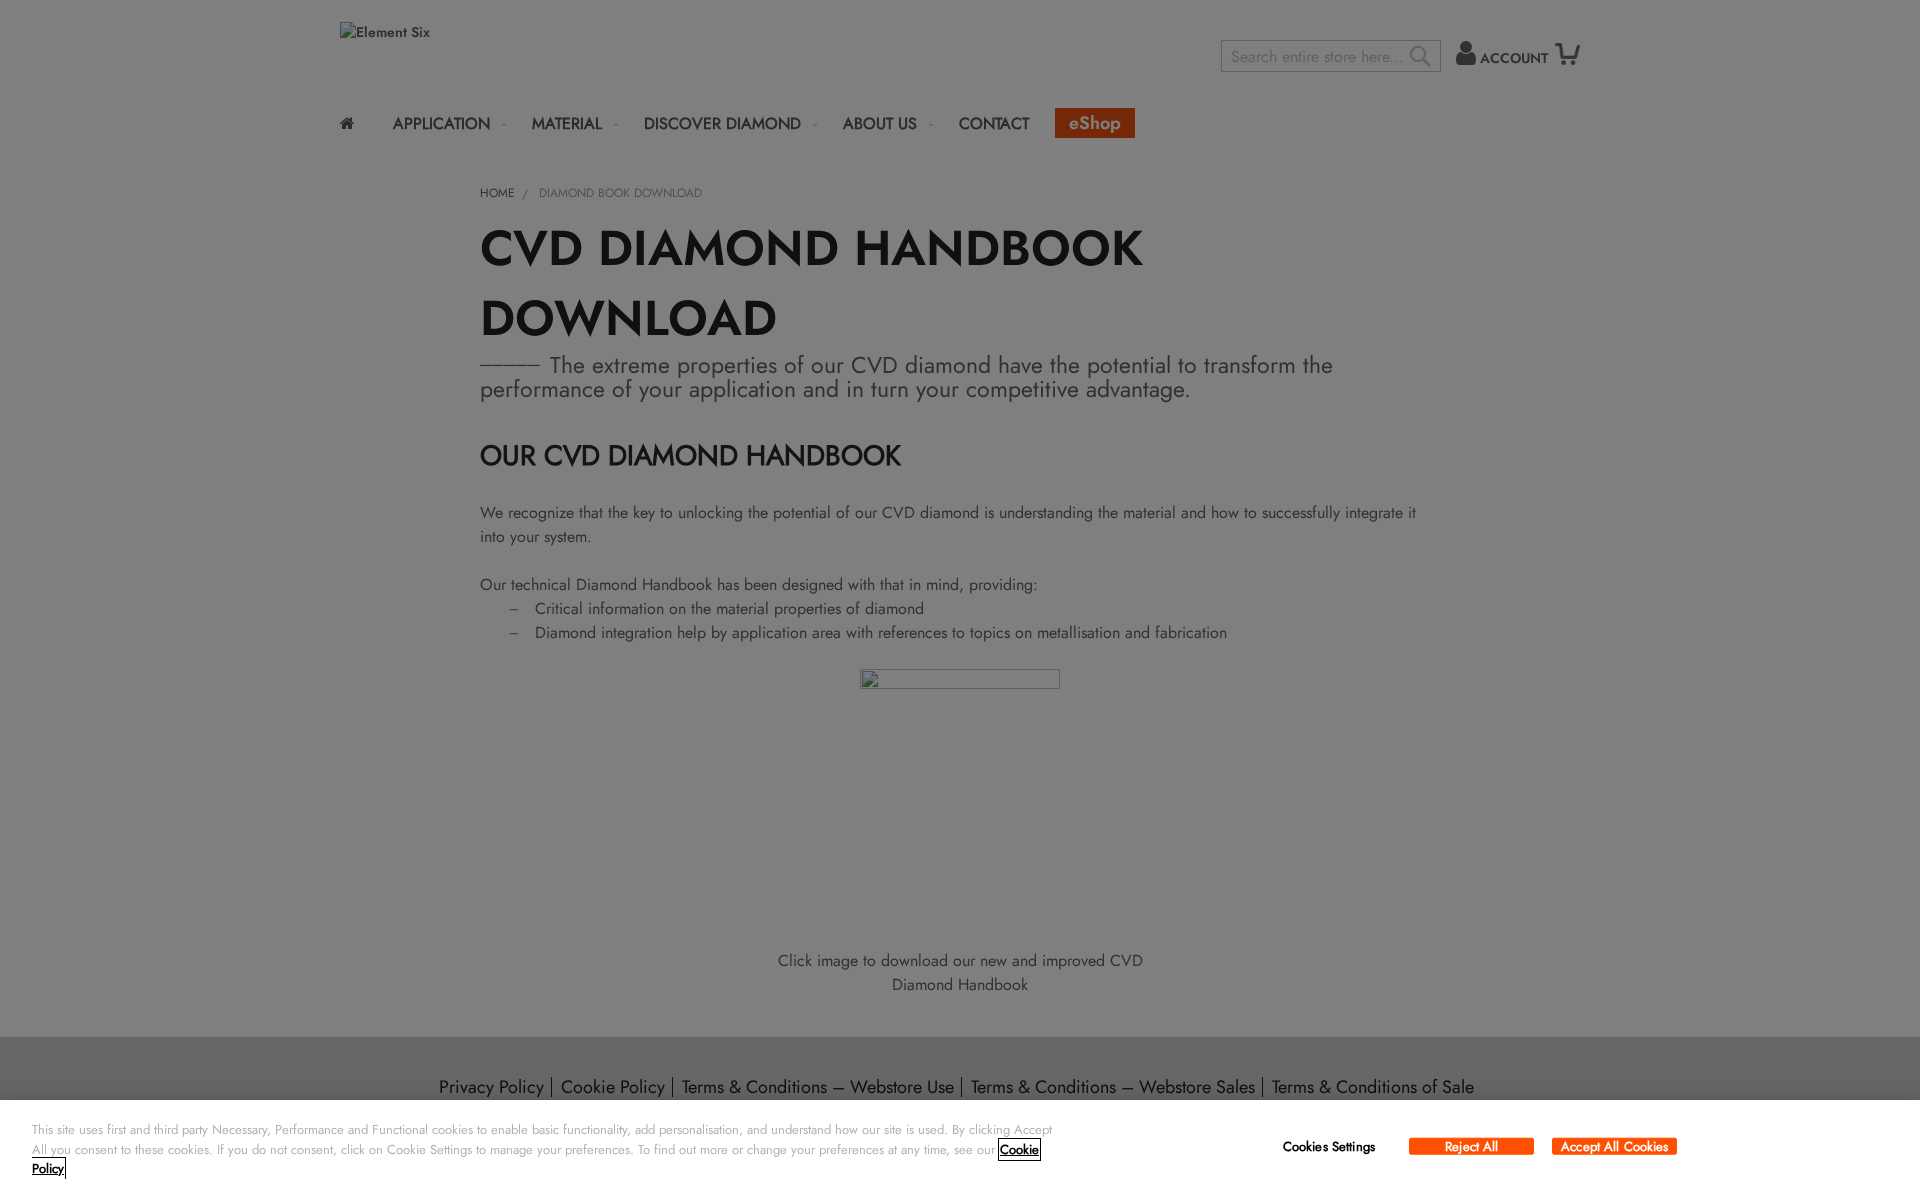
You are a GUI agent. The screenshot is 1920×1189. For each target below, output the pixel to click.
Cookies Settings (1329, 1146)
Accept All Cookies (1614, 1146)
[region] (960, 1144)
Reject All (1471, 1146)
